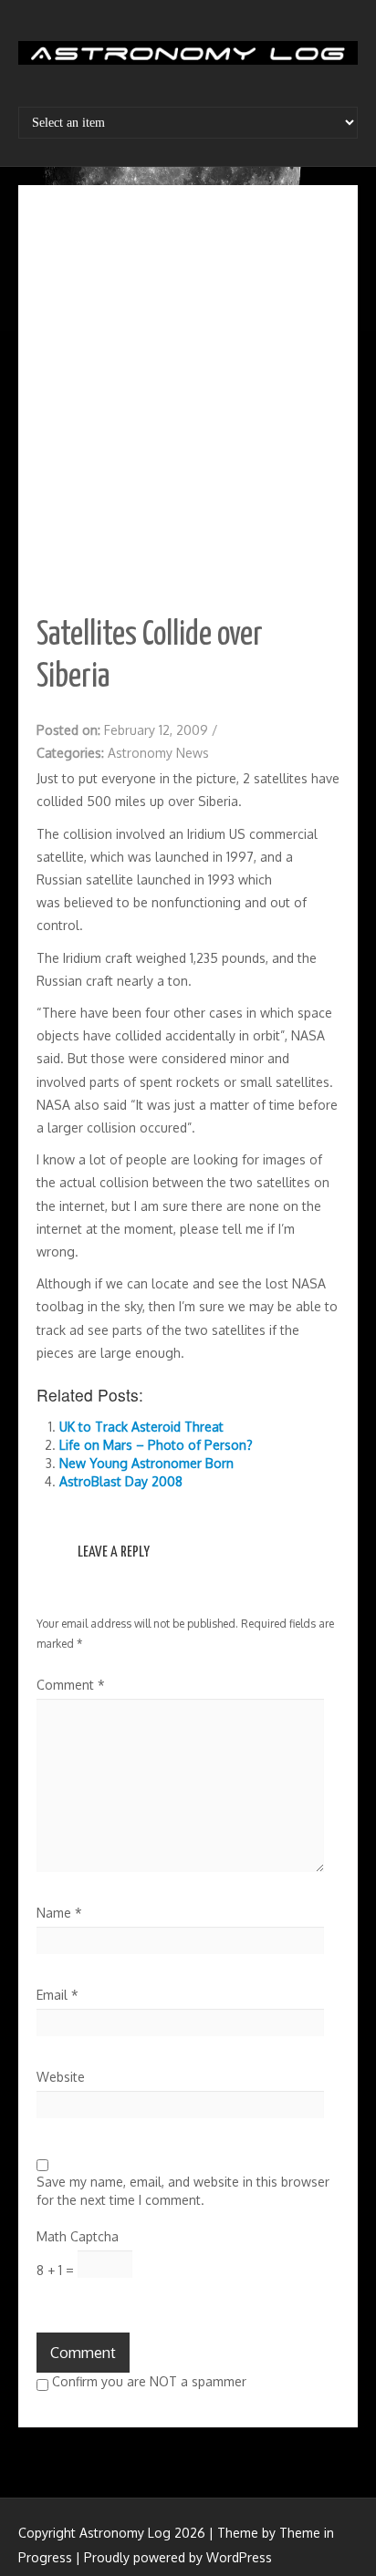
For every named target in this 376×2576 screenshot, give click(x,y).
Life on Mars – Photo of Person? (156, 1445)
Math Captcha (78, 2236)
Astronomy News (158, 753)
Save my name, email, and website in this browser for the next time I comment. (183, 2191)
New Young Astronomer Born (146, 1463)
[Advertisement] (188, 400)
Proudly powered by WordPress (178, 2557)
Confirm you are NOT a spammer (147, 2381)
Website (61, 2077)
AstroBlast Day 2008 (121, 1481)
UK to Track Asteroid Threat (141, 1427)
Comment (71, 1685)
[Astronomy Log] (188, 59)
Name (59, 1913)
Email (57, 1995)
